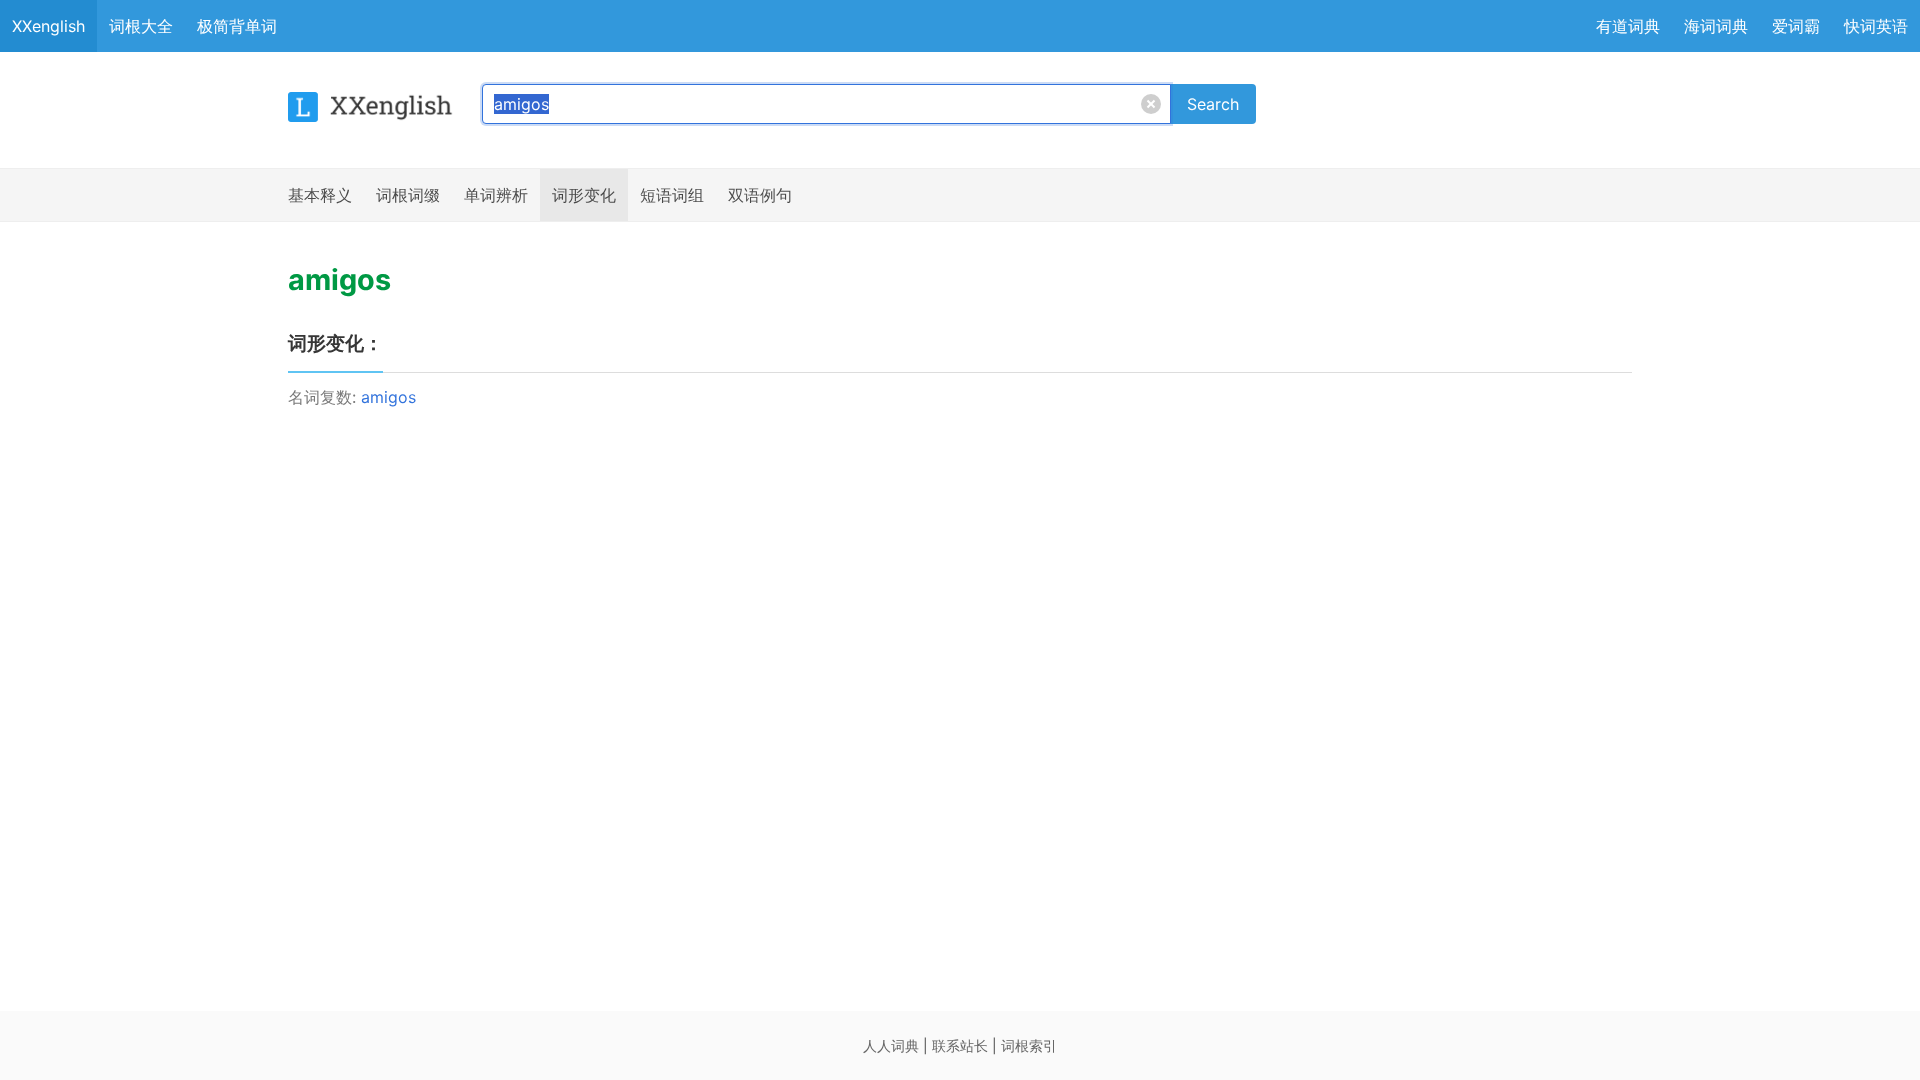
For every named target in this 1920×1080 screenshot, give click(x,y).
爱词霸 (1796, 26)
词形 (584, 195)
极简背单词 (237, 26)
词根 (408, 195)
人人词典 (891, 1045)
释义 (320, 195)
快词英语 (1876, 26)
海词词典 (1716, 26)
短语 (672, 195)
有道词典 (1628, 26)
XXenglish (48, 26)
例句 (760, 195)
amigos (388, 397)
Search (1213, 104)
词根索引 (1029, 1045)
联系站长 (960, 1045)
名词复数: (324, 397)
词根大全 (141, 26)
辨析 (496, 195)
